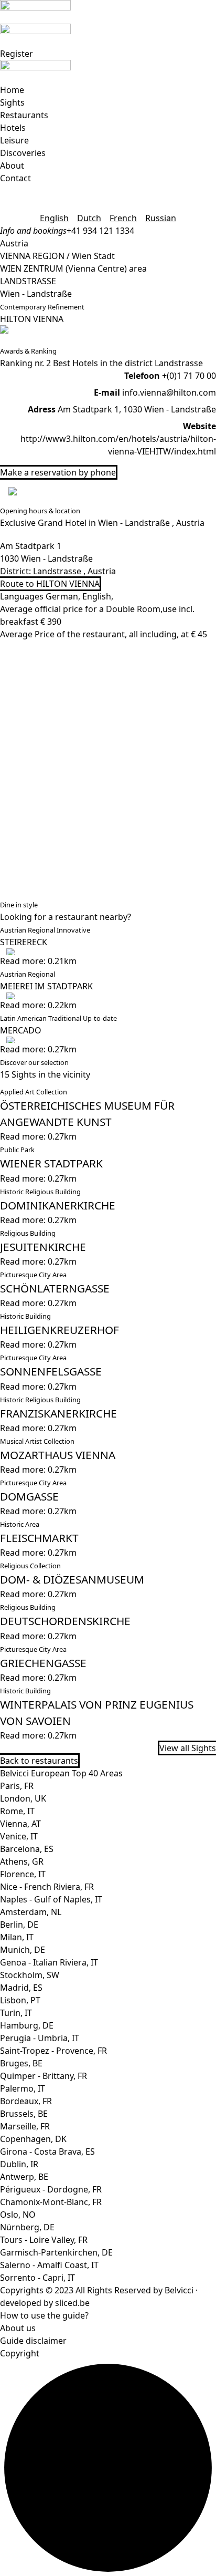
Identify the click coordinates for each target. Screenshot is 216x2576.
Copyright (20, 2353)
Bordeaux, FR (26, 2101)
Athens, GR (22, 1861)
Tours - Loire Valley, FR (44, 2240)
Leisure (14, 140)
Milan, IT (17, 1937)
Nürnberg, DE (27, 2227)
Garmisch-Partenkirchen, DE (56, 2252)
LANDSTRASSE (28, 281)
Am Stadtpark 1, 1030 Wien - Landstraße (137, 409)
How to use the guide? (44, 2315)
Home (12, 90)
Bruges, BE (21, 2063)
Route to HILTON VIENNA (50, 584)
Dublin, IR (19, 2164)
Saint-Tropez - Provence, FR (53, 2051)
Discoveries (23, 153)
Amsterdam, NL (31, 1912)
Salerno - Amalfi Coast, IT (49, 2265)
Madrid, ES (21, 1988)
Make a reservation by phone (58, 472)
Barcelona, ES (27, 1849)
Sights (12, 102)
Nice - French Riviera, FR (47, 1887)
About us (18, 2328)
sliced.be (72, 2303)
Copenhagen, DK (33, 2139)
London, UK (23, 1798)
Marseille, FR (25, 2126)
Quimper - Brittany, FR (44, 2076)
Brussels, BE (24, 2114)
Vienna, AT (20, 1824)
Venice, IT (19, 1836)
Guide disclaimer (33, 2341)
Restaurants (24, 115)
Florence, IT (23, 1874)
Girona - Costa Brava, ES (47, 2151)
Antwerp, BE (24, 2177)
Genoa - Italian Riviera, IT (49, 1962)
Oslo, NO (18, 2215)
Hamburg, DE (27, 2025)
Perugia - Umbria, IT (40, 2038)
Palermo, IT (23, 2088)
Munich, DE (23, 1950)
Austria (14, 243)
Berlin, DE (19, 1925)
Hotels (13, 128)
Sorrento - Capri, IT (37, 2278)
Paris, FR (17, 1786)
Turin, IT (16, 2013)
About (12, 165)
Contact (15, 178)
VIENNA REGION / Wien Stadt (57, 256)
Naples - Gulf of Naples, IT (51, 1899)
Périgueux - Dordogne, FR (51, 2189)
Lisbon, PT (20, 2000)
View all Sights (188, 1748)
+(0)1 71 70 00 (189, 376)
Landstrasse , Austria (74, 571)
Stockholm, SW (30, 1975)
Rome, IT (17, 1811)
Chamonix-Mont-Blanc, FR (51, 2202)
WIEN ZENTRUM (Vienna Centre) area (73, 268)
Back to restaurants (39, 1761)
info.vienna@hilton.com (169, 392)
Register (17, 54)
